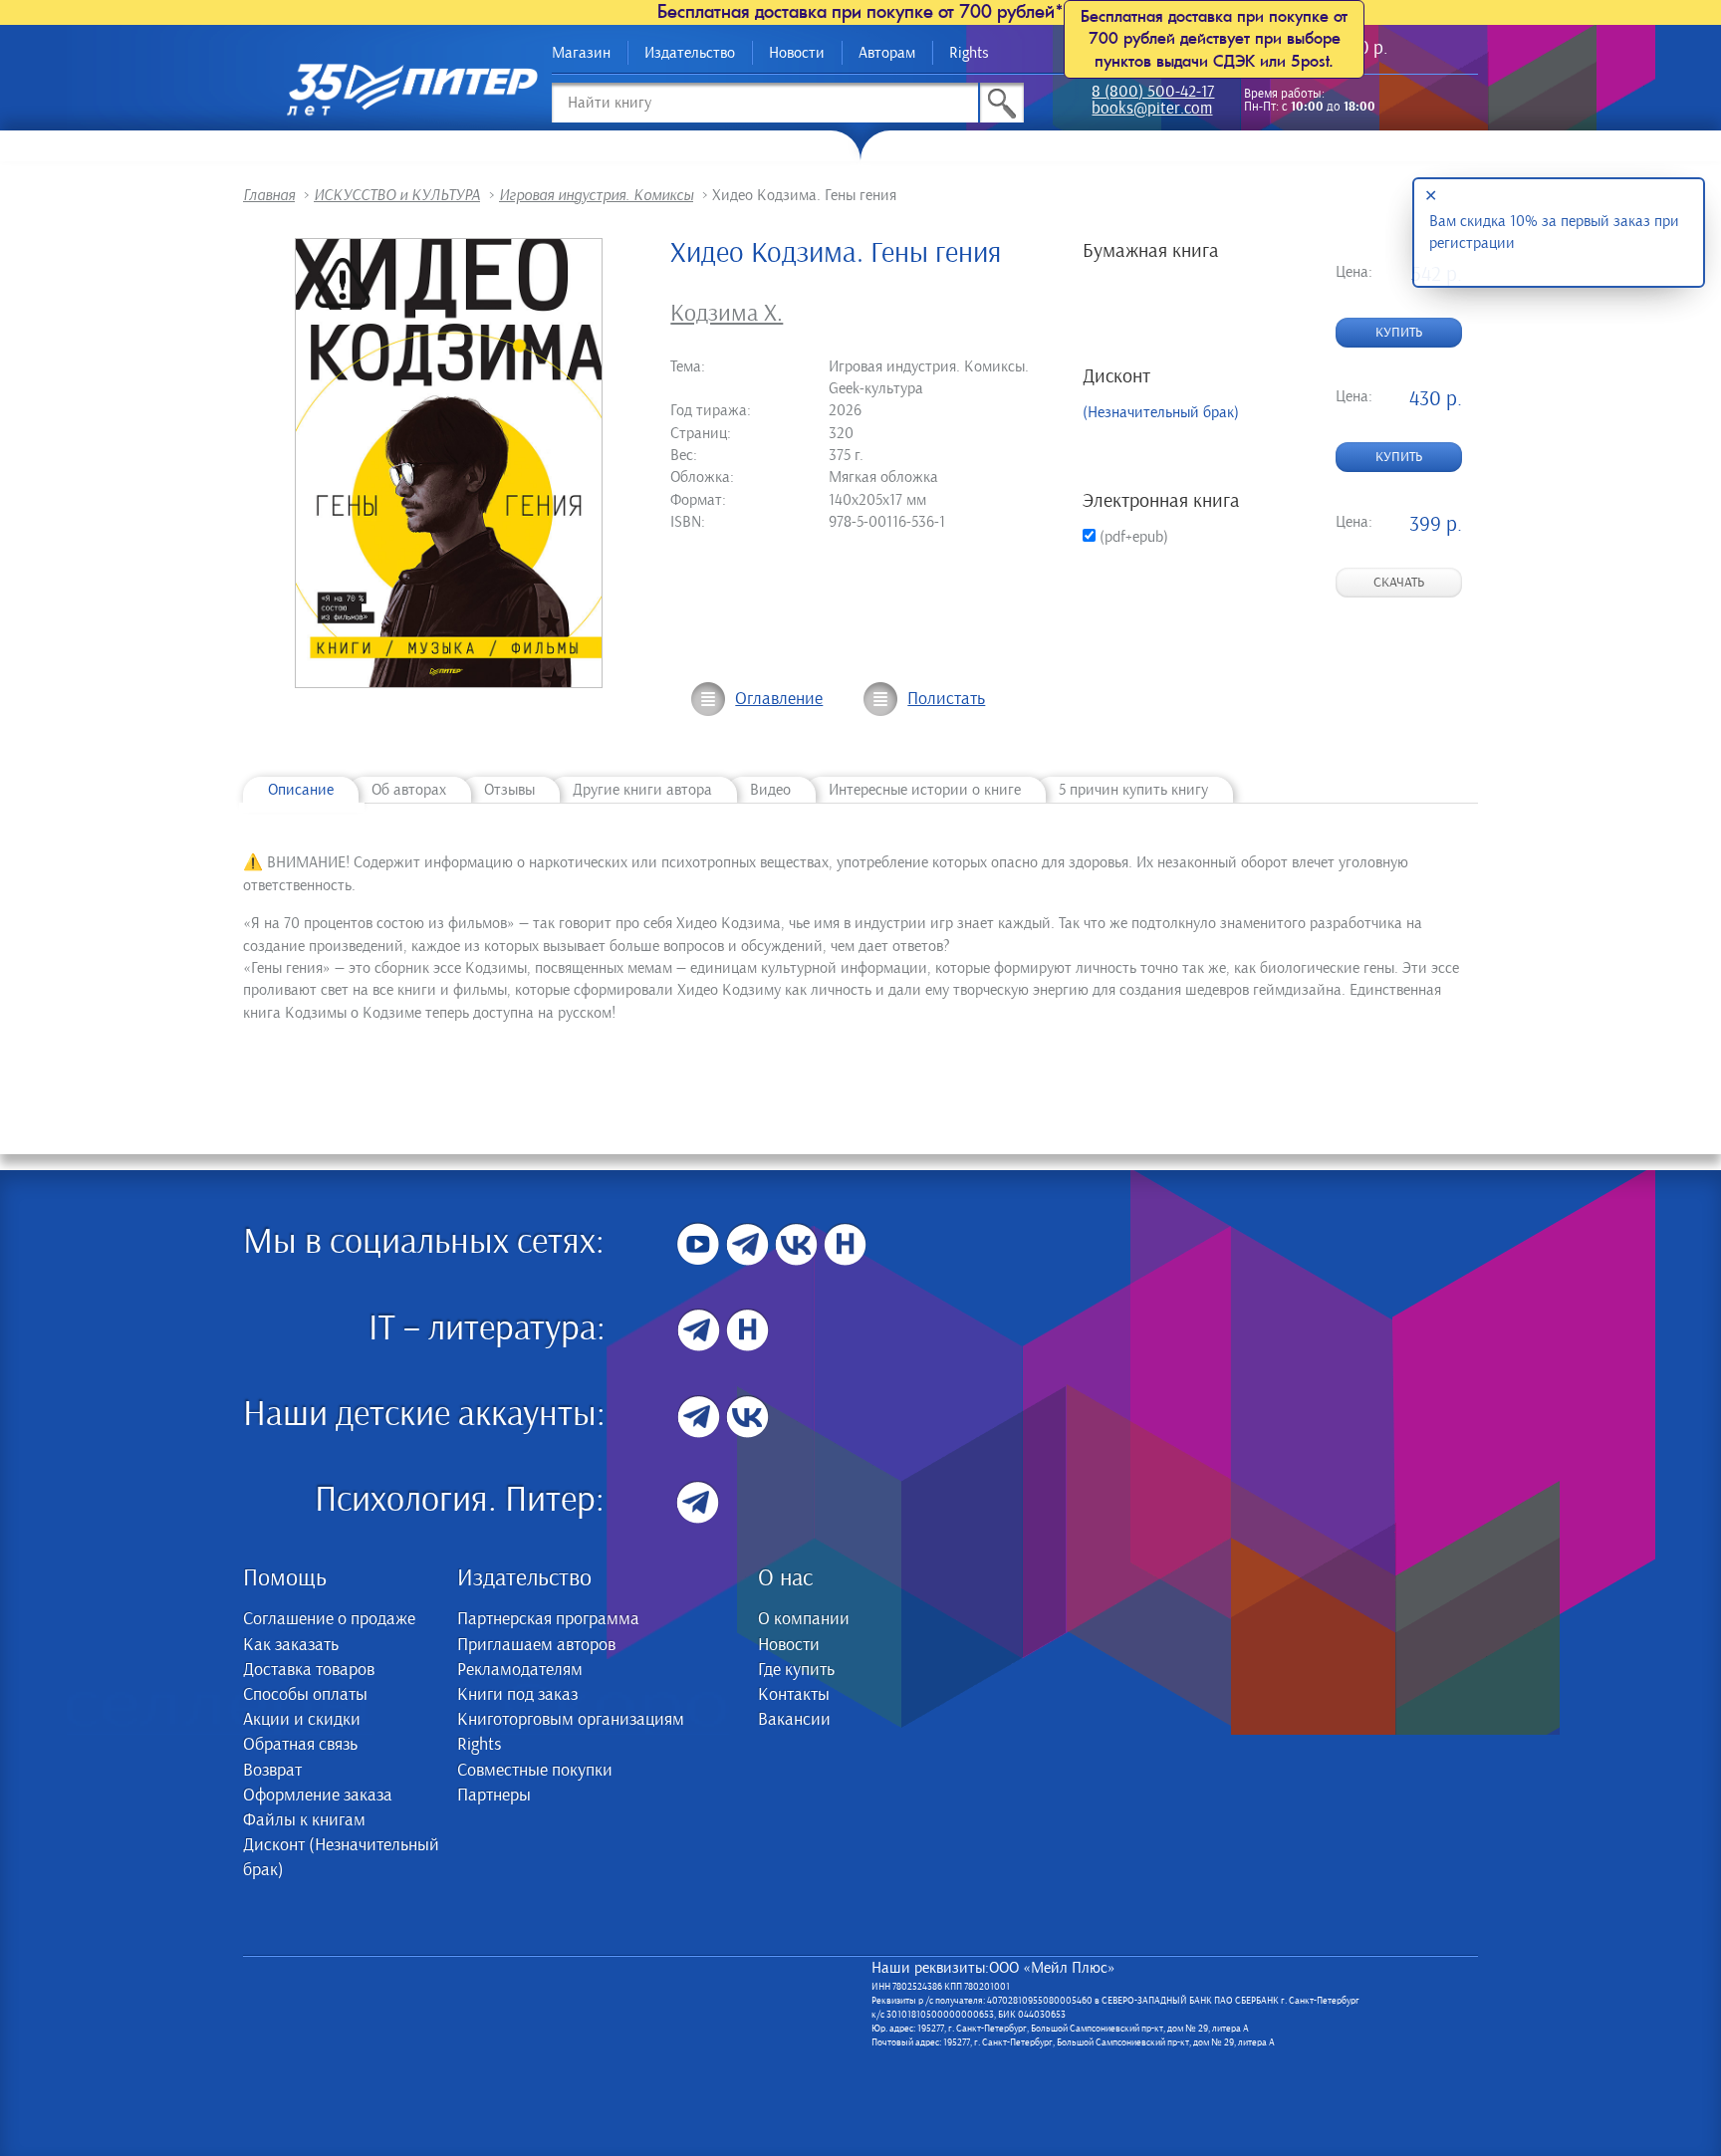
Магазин (581, 53)
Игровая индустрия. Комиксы (596, 195)
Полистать (946, 699)
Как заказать (291, 1645)
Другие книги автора (642, 790)
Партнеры (494, 1796)
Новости (797, 53)
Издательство (690, 53)
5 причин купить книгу (1133, 790)
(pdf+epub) (1132, 537)
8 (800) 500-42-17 (1153, 93)
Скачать (1399, 583)
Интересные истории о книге (925, 790)
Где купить (796, 1670)
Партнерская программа (548, 1619)
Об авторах (409, 790)
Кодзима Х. (727, 314)
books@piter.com (1152, 110)
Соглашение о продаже (329, 1619)
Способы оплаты (305, 1695)
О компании (804, 1619)
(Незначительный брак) (1161, 412)
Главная (269, 195)
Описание (301, 790)
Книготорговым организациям (571, 1720)
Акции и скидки (302, 1720)
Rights (969, 53)
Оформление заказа (318, 1796)
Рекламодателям (520, 1670)
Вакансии (794, 1720)
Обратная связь (300, 1745)
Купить (1399, 333)
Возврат (272, 1771)
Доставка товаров (309, 1670)
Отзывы (509, 790)
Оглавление (779, 699)
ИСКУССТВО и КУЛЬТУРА (397, 195)
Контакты (794, 1695)
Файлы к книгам (304, 1820)
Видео (770, 790)
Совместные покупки (535, 1771)
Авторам (887, 53)
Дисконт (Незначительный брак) (341, 1858)
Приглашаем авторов (536, 1645)
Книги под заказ (517, 1695)
